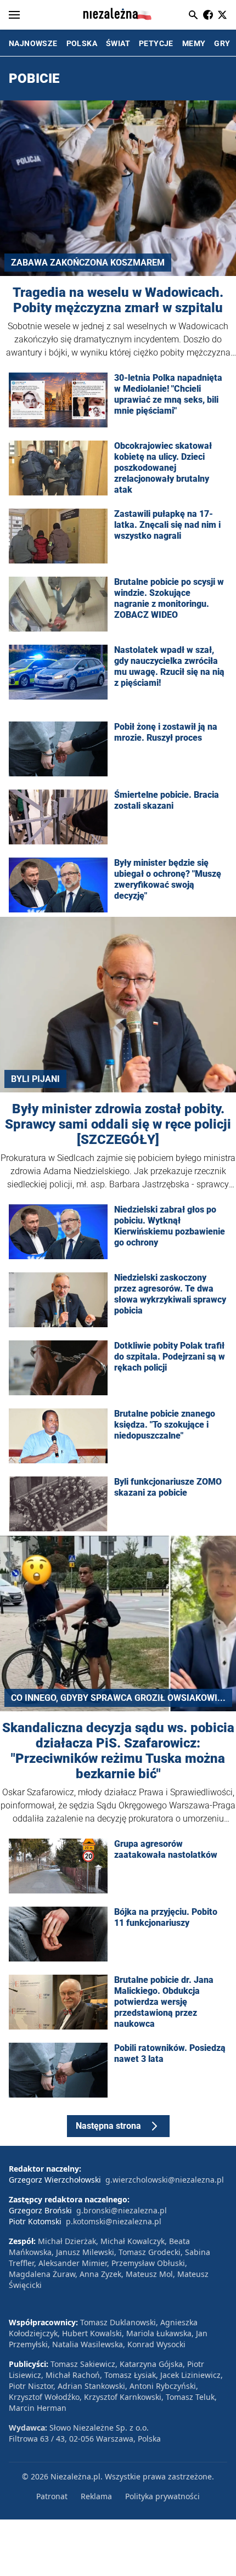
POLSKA (82, 43)
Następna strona (108, 2126)
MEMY (194, 43)
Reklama (96, 2496)
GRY (222, 43)
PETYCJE (156, 43)
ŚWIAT (118, 43)
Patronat (52, 2496)
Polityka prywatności (162, 2496)
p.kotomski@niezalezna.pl (114, 2221)
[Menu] (14, 15)
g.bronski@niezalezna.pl (122, 2210)
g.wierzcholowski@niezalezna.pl (165, 2180)
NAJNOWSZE (33, 43)
